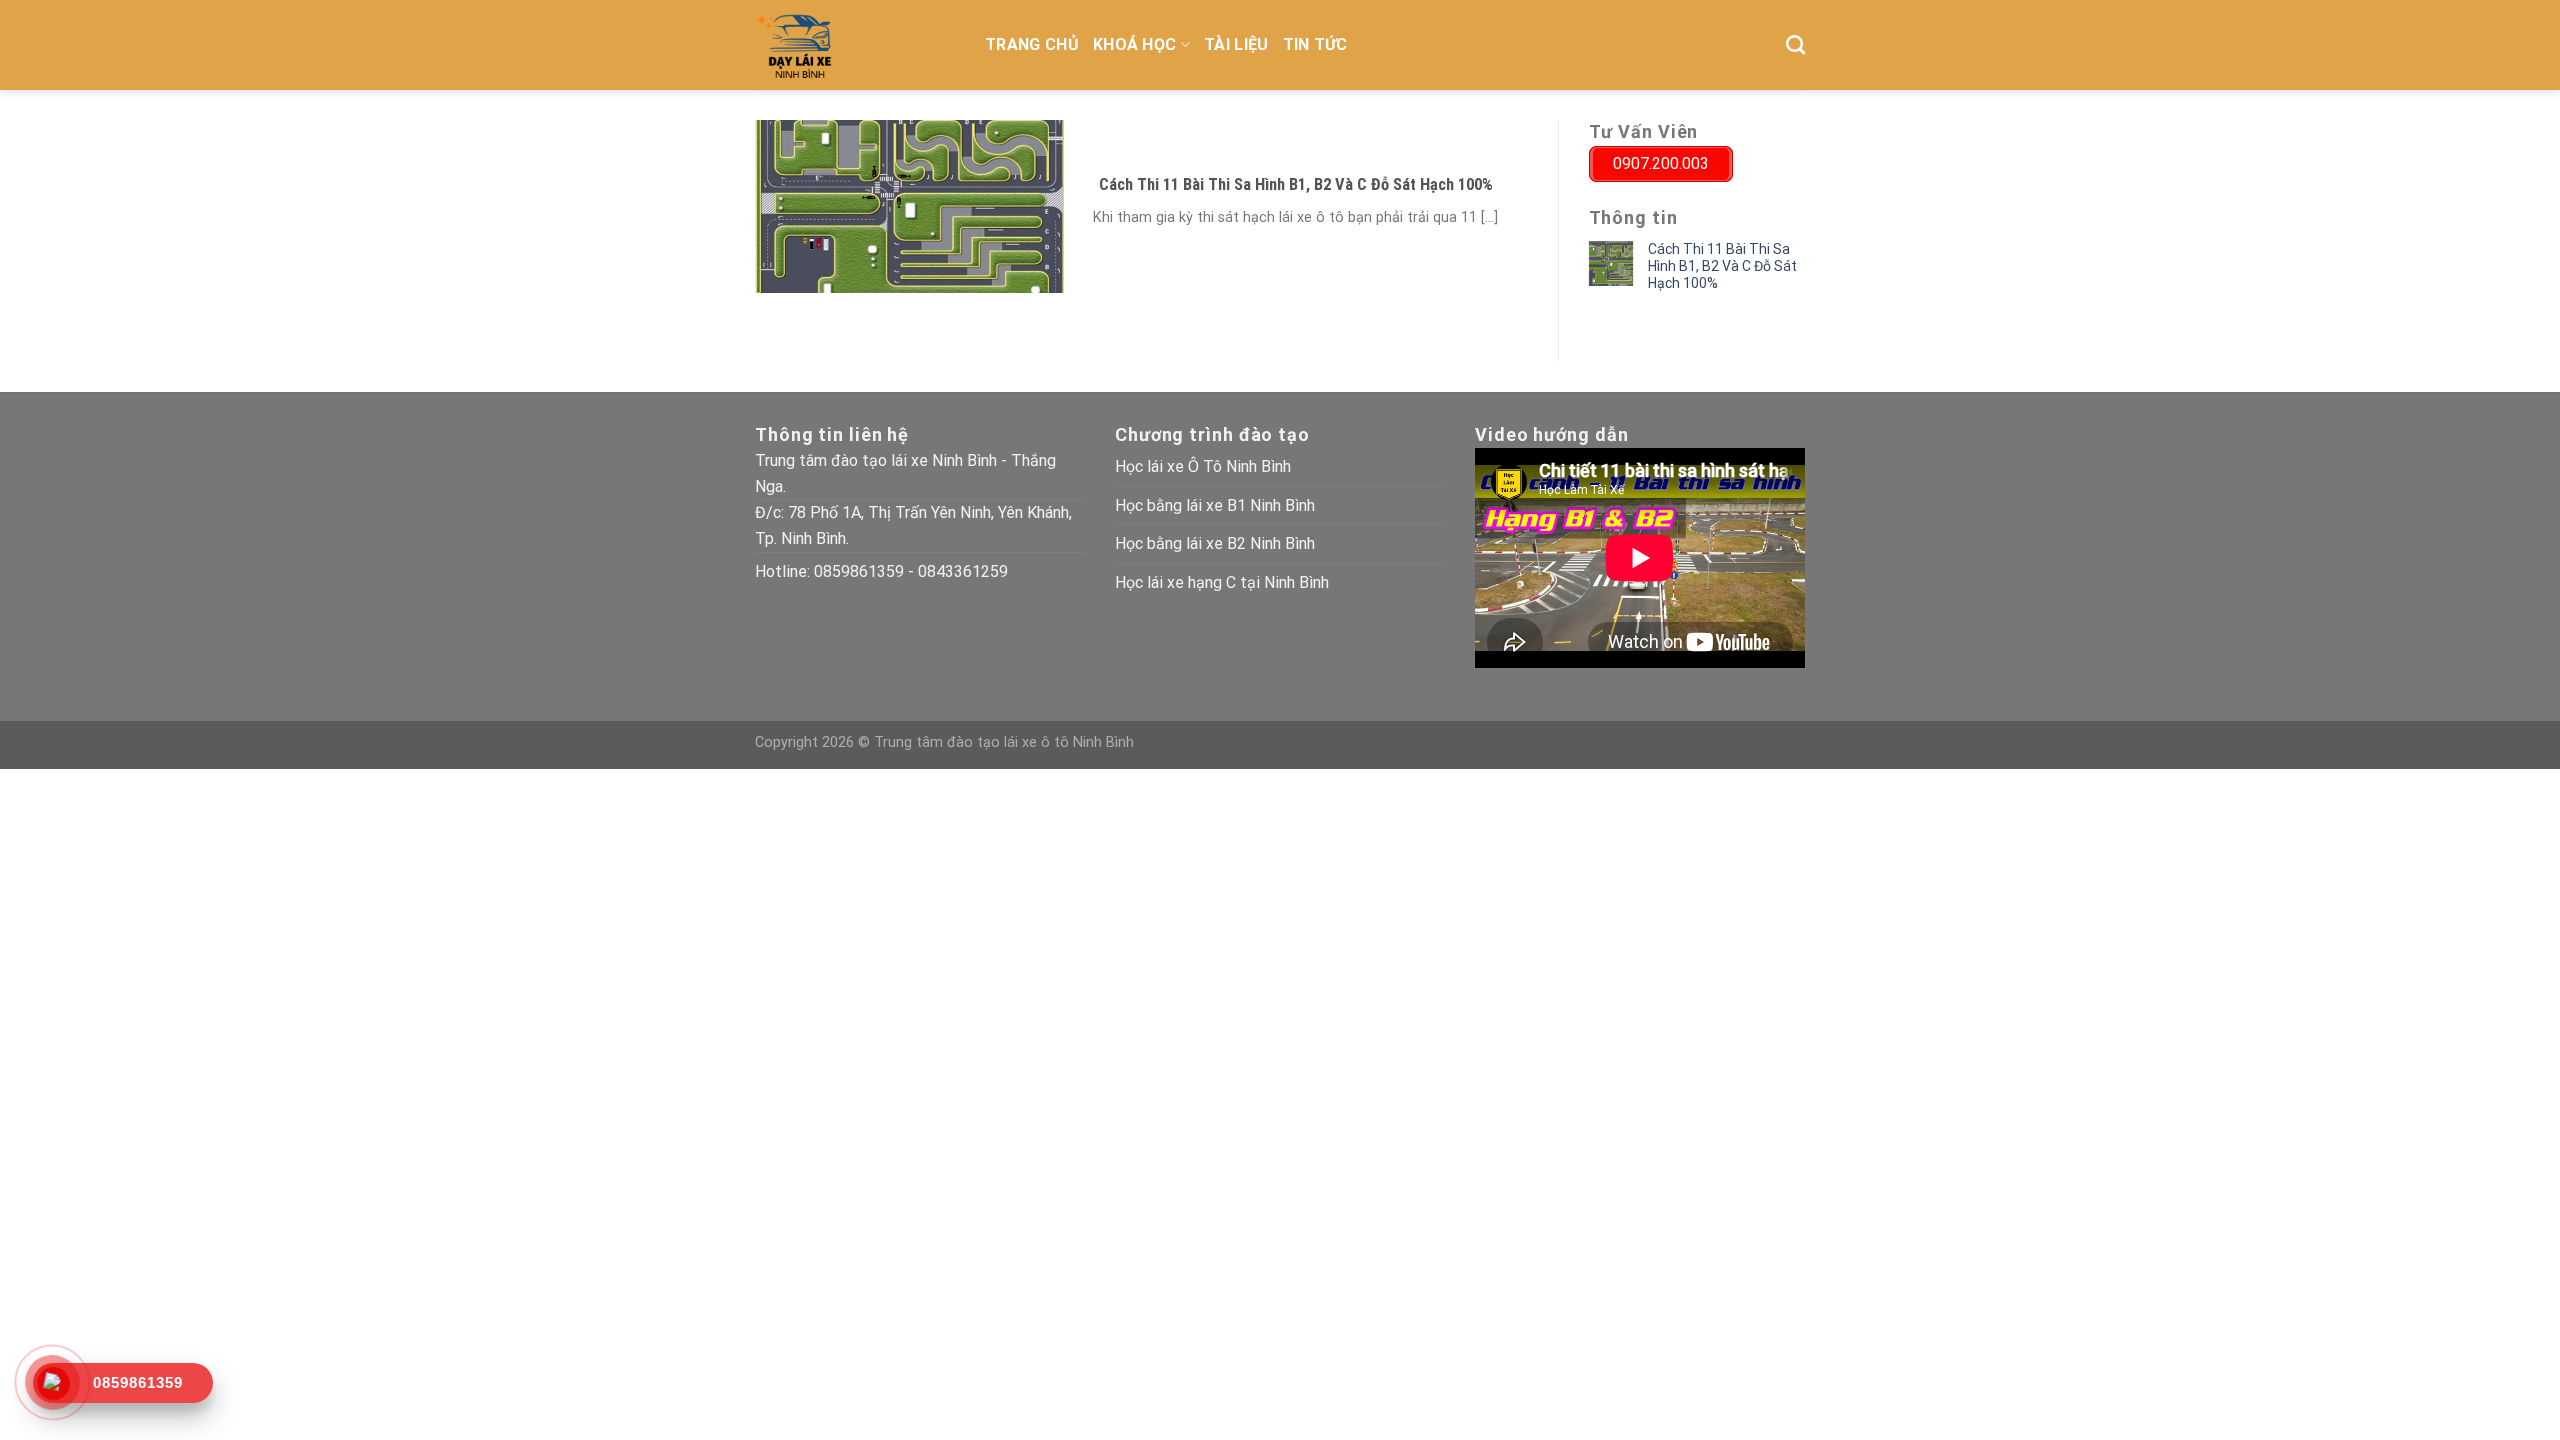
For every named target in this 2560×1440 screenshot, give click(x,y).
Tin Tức (1315, 44)
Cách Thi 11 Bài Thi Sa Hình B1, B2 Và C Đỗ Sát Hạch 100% (1722, 266)
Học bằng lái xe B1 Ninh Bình (1215, 505)
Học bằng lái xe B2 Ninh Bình (1215, 543)
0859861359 (859, 571)
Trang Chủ (1032, 44)
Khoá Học (1135, 44)
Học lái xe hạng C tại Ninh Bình (1222, 582)
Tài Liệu (1236, 44)
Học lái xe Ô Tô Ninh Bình (1203, 466)
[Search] (1795, 44)
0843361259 (963, 571)
